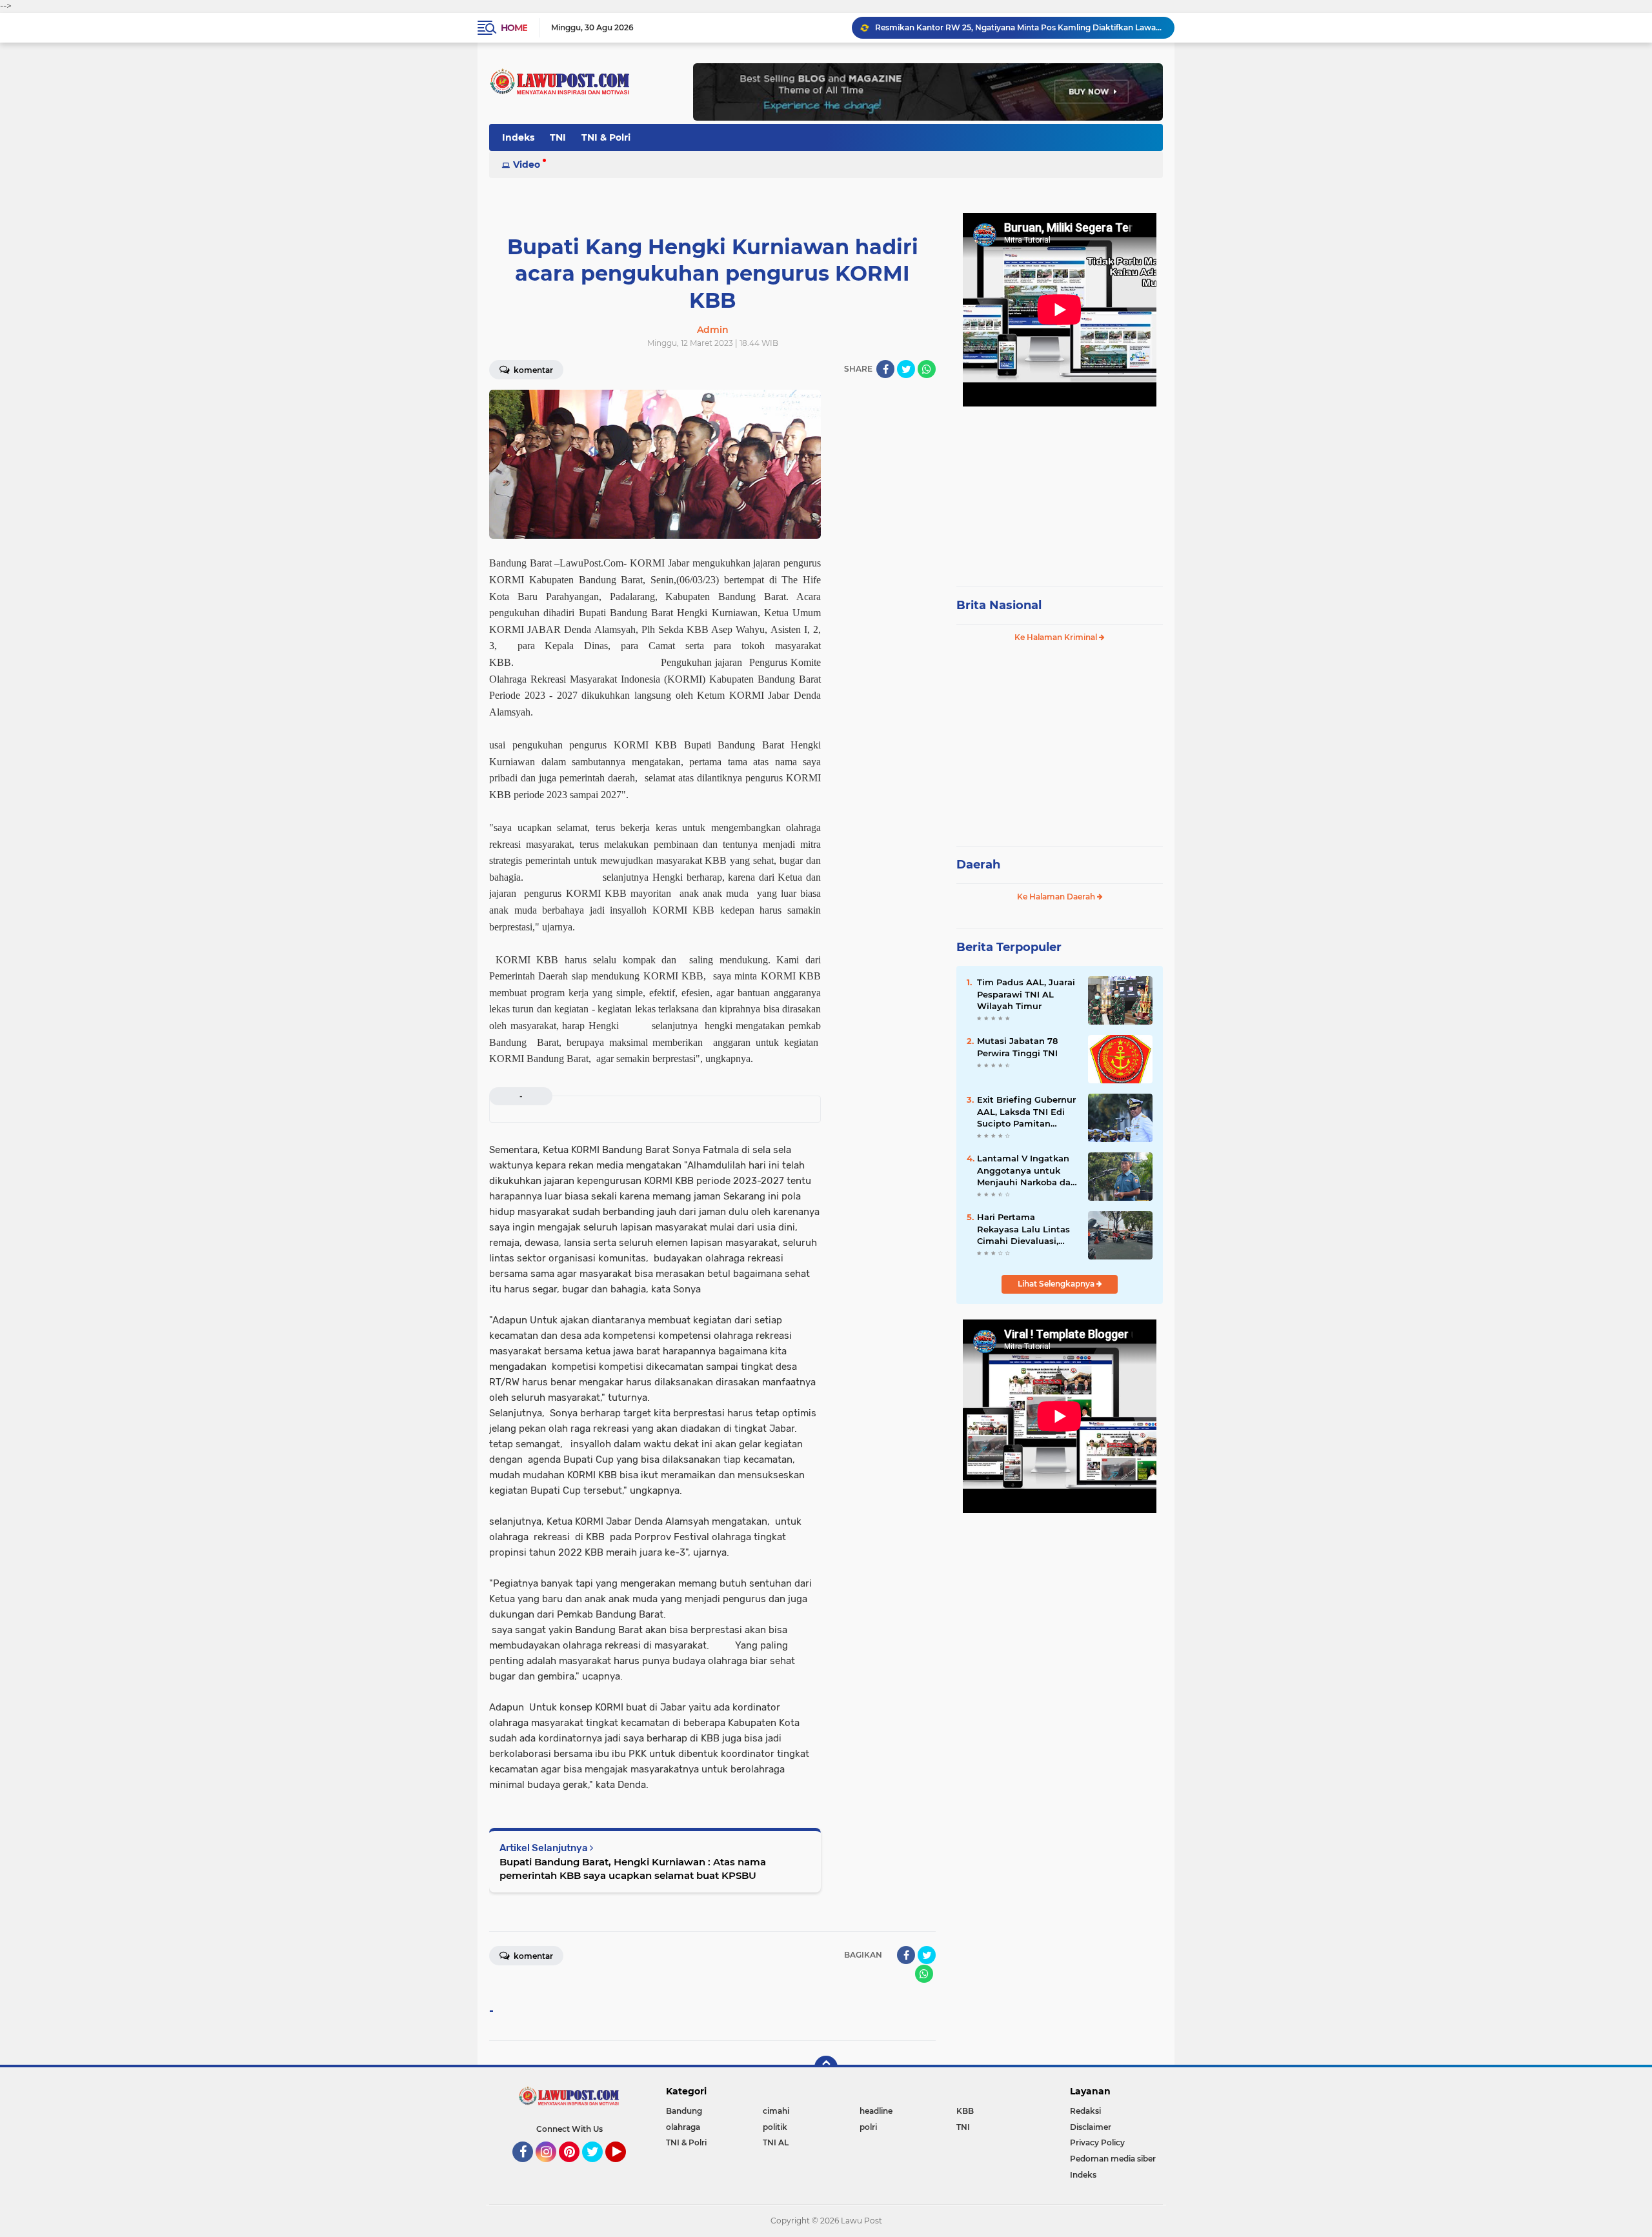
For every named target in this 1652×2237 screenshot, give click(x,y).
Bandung (684, 2111)
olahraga (683, 2127)
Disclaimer (1091, 2127)
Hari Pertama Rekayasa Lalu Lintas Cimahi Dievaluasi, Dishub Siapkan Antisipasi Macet (1023, 1229)
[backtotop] (826, 2067)
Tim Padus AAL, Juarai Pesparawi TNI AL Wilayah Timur (1026, 994)
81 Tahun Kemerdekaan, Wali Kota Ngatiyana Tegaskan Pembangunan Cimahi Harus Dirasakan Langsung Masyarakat (1019, 27)
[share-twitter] (906, 369)
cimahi (776, 2111)
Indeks (518, 137)
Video (527, 165)
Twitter (598, 2168)
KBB (965, 2111)
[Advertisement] (1060, 490)
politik (775, 2127)
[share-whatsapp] (927, 369)
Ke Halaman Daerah (1057, 897)
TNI (558, 137)
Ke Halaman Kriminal (1057, 637)
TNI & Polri (606, 137)
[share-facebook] (885, 369)
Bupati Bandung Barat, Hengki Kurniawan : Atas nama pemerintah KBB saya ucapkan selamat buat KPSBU (633, 1869)
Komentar (532, 370)
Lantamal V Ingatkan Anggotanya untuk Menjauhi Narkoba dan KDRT (1027, 1170)
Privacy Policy (1097, 2142)
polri (868, 2127)
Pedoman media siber (1113, 2159)
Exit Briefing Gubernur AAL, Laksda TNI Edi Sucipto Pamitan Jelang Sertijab (1026, 1112)
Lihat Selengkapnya (1057, 1284)
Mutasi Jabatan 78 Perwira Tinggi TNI (1017, 1047)
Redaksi (1085, 2111)
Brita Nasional (999, 605)
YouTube (624, 2168)
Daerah (978, 865)
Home (514, 28)
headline (876, 2111)
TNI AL (776, 2142)
